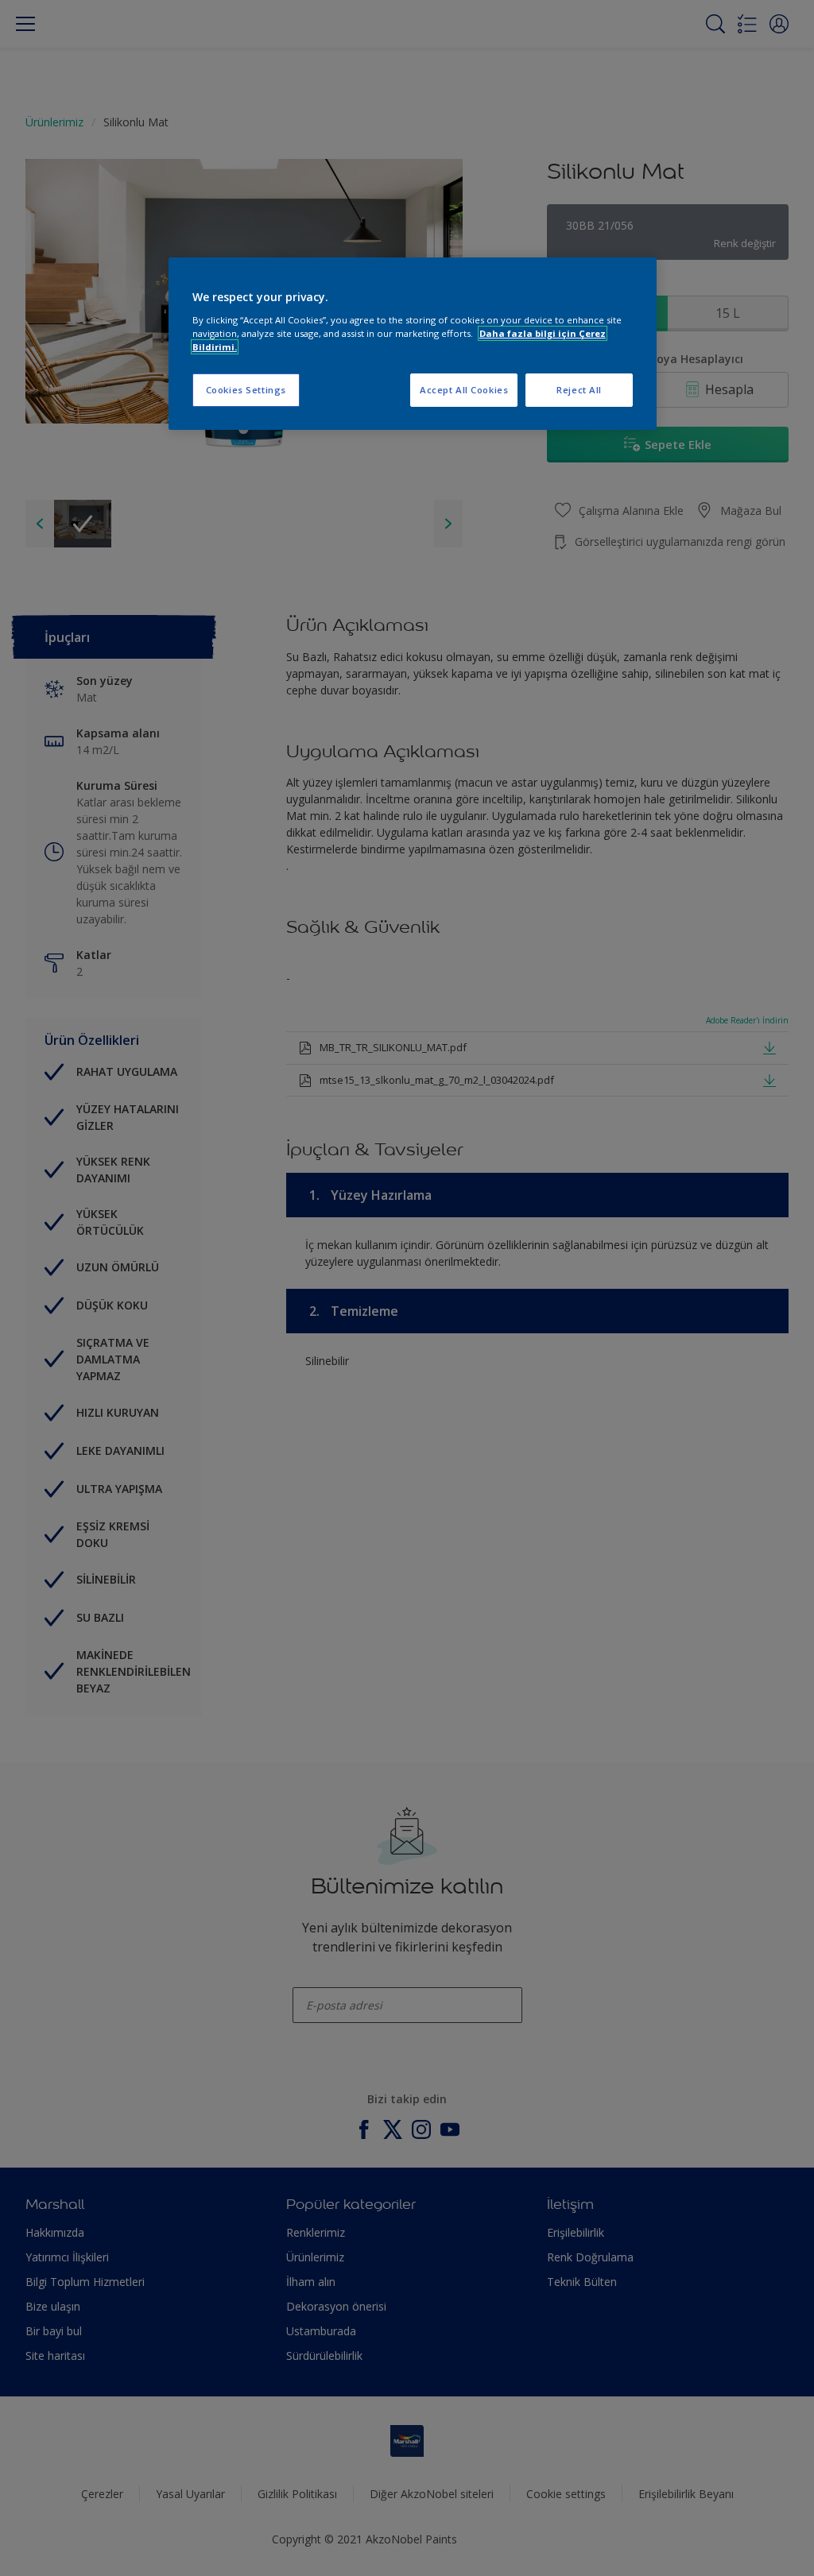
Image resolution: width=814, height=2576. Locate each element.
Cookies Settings (246, 390)
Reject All (579, 390)
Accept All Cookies (464, 390)
